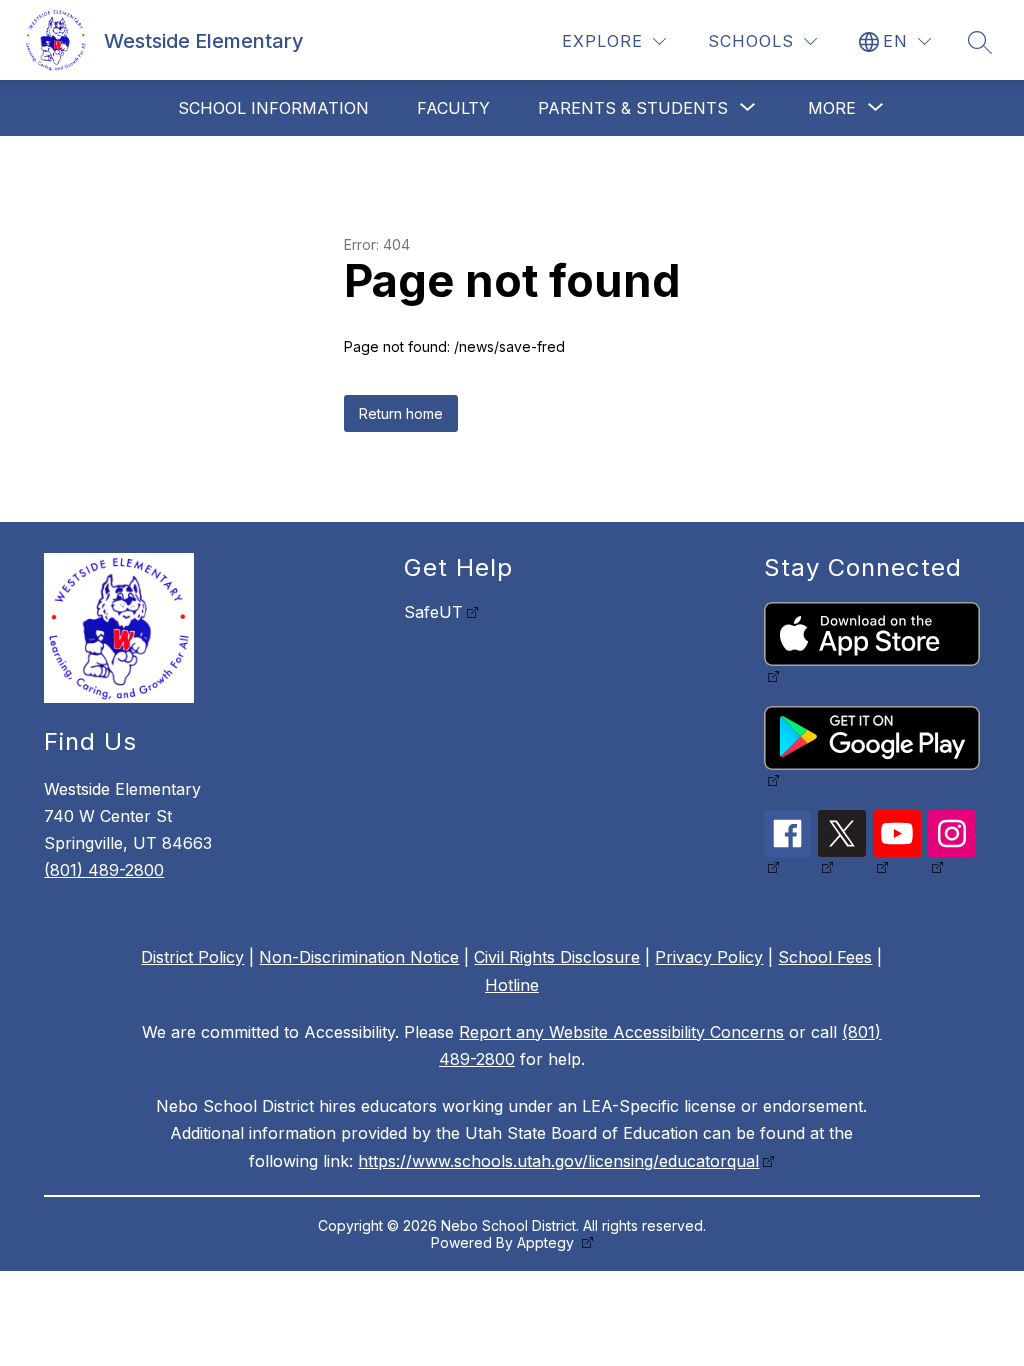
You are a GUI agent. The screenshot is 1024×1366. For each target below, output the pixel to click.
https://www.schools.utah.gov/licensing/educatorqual (558, 1161)
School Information (273, 108)
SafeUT (433, 612)
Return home (401, 413)
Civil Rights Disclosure (557, 957)
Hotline (512, 985)
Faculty (453, 108)
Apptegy (547, 1242)
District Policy (192, 957)
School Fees (825, 957)
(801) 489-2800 (104, 870)
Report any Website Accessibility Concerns (621, 1032)
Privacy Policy (709, 957)
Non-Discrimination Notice (359, 957)
